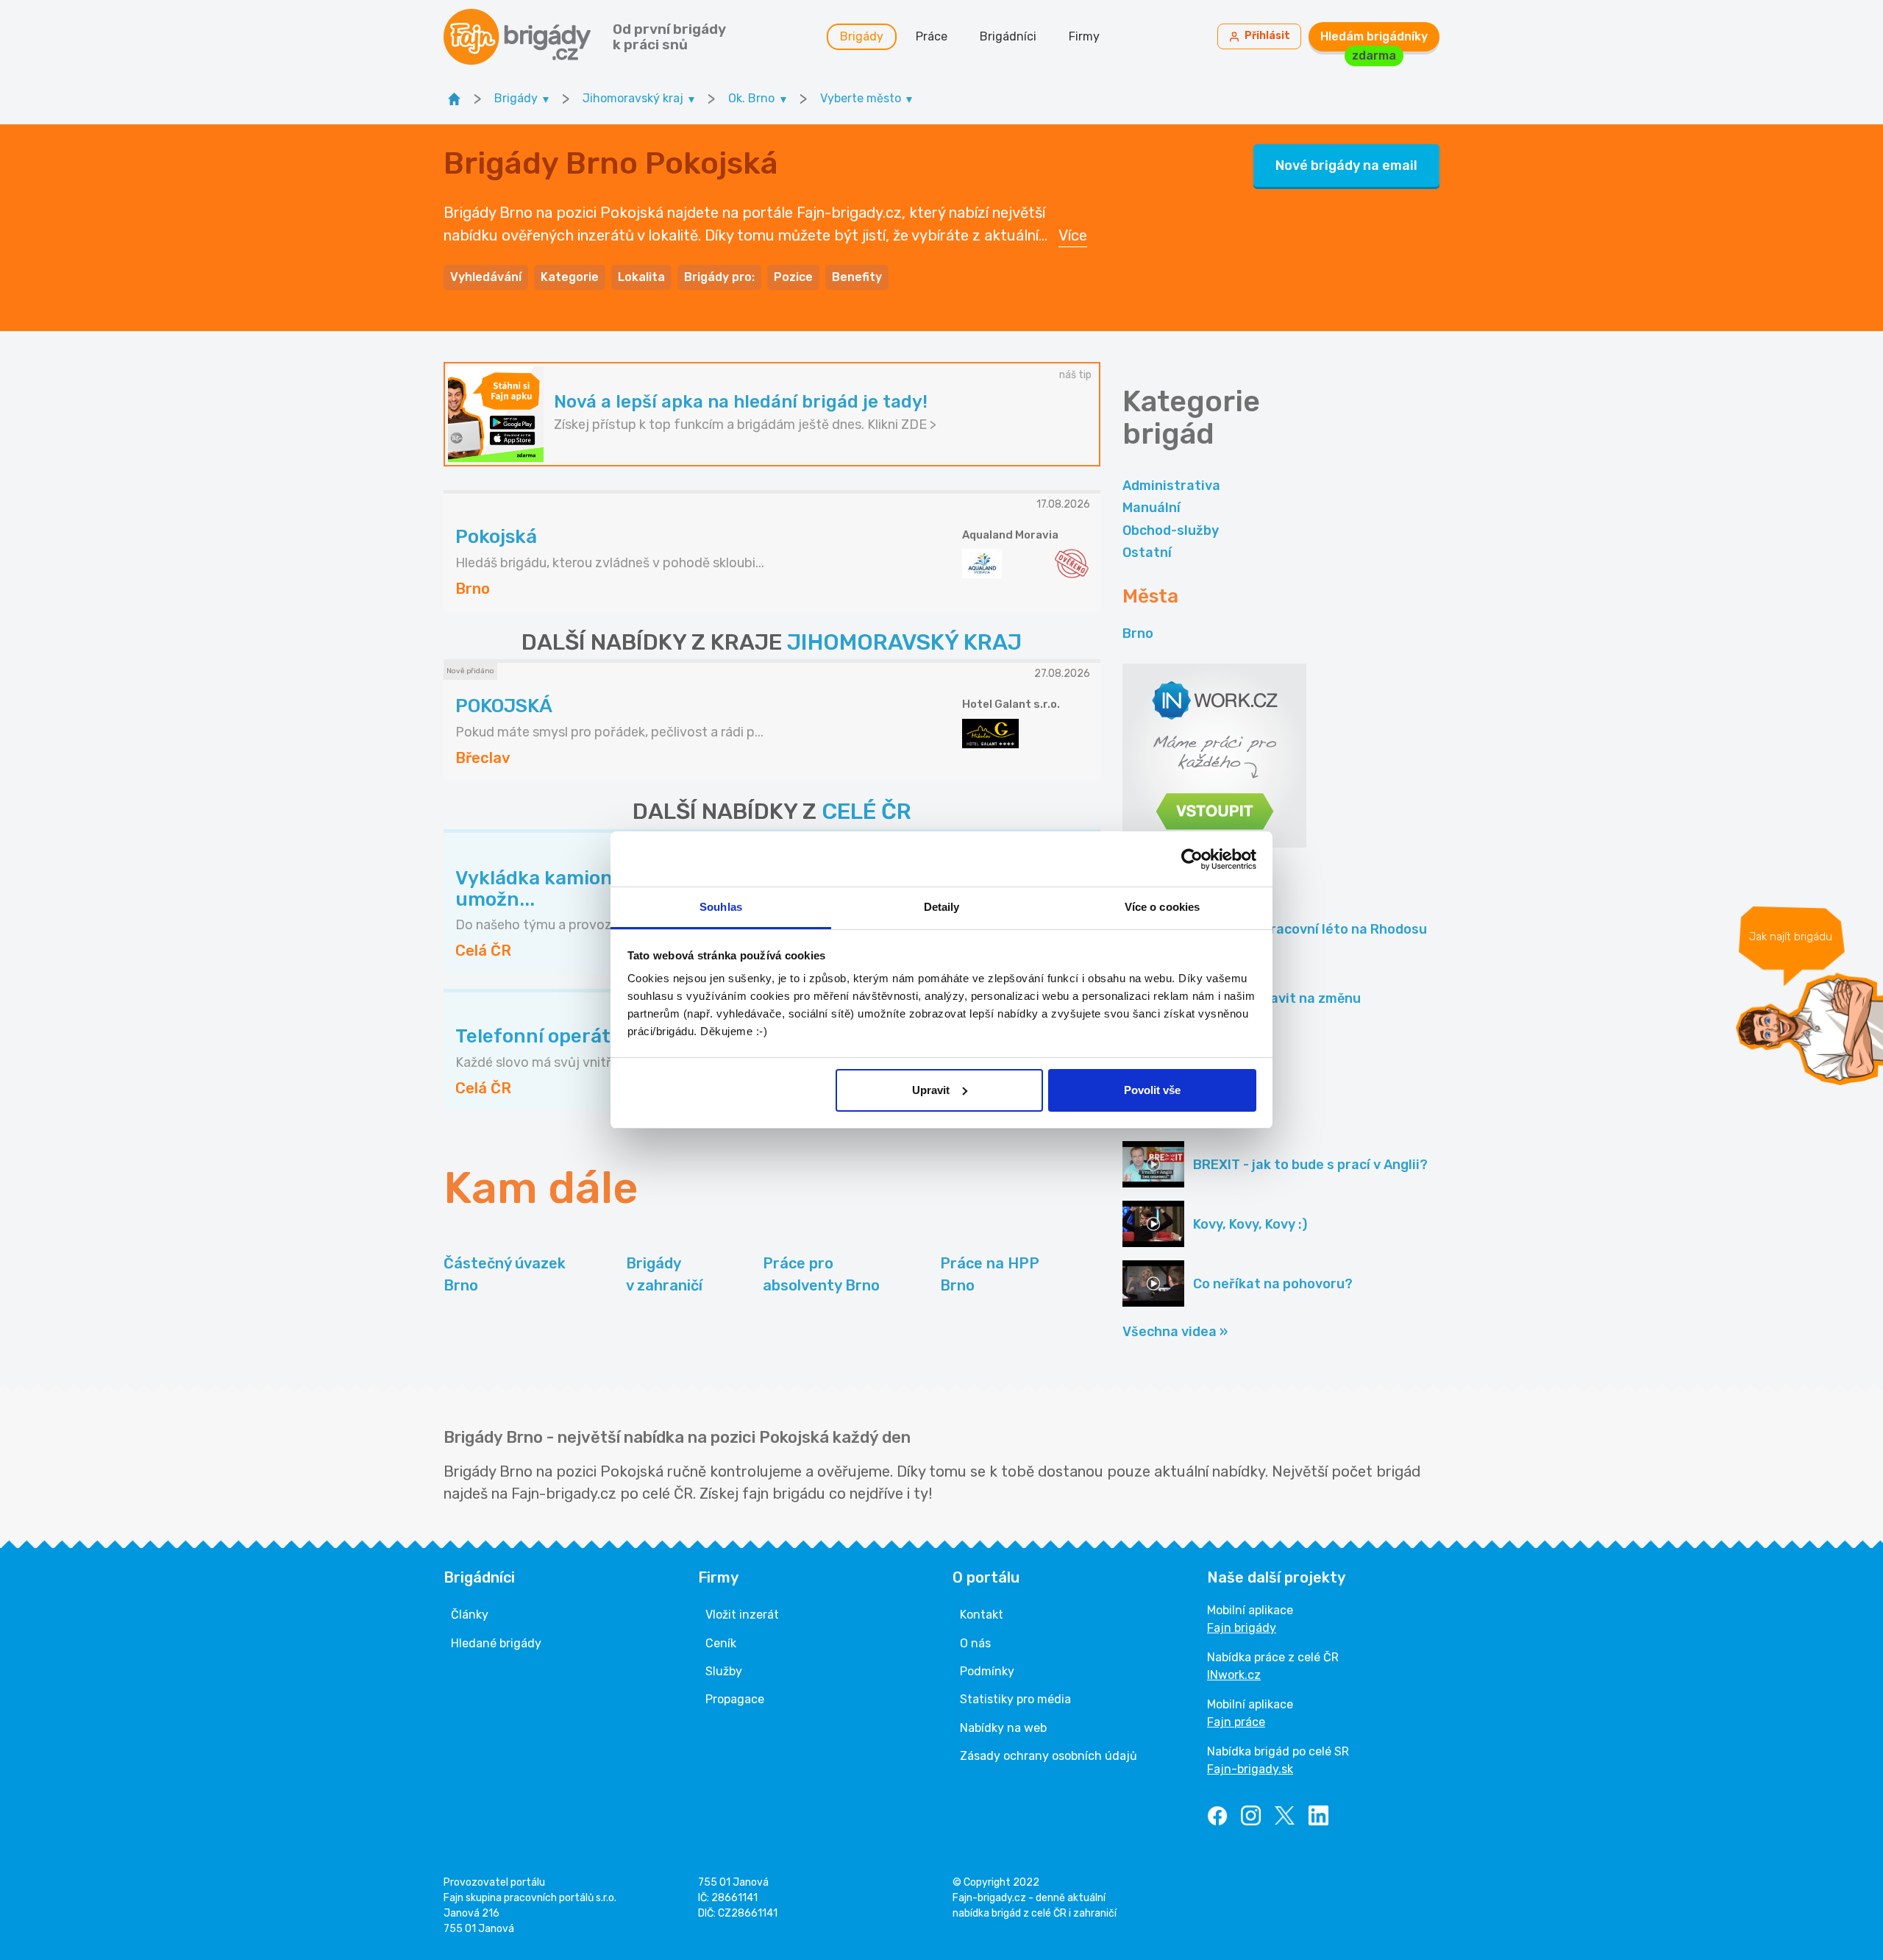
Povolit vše (1152, 1090)
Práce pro (821, 1274)
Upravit (931, 1090)
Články (470, 1615)
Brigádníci (1008, 36)
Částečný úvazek (505, 1274)
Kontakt (982, 1615)
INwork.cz (1234, 1675)
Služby (724, 1671)
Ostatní (1147, 553)
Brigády (862, 36)
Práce (932, 36)
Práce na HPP (990, 1274)
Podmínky (987, 1671)
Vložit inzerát (742, 1615)
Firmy (1084, 36)
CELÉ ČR (866, 812)
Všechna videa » (1175, 1332)
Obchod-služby (1171, 530)
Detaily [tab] (942, 907)
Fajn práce (1236, 1722)
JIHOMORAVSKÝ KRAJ (904, 642)
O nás (975, 1643)
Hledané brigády (496, 1643)
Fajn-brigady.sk (1250, 1769)
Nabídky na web (1003, 1728)
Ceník (721, 1643)
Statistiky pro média (1015, 1699)
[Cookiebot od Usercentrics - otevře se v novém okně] (1192, 859)
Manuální (1151, 508)
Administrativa (1171, 486)
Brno (1138, 633)
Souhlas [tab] (721, 907)
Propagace (735, 1699)
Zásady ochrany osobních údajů (1049, 1756)
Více (1073, 235)
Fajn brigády (1242, 1628)
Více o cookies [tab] (1162, 907)
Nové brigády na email (1346, 166)
